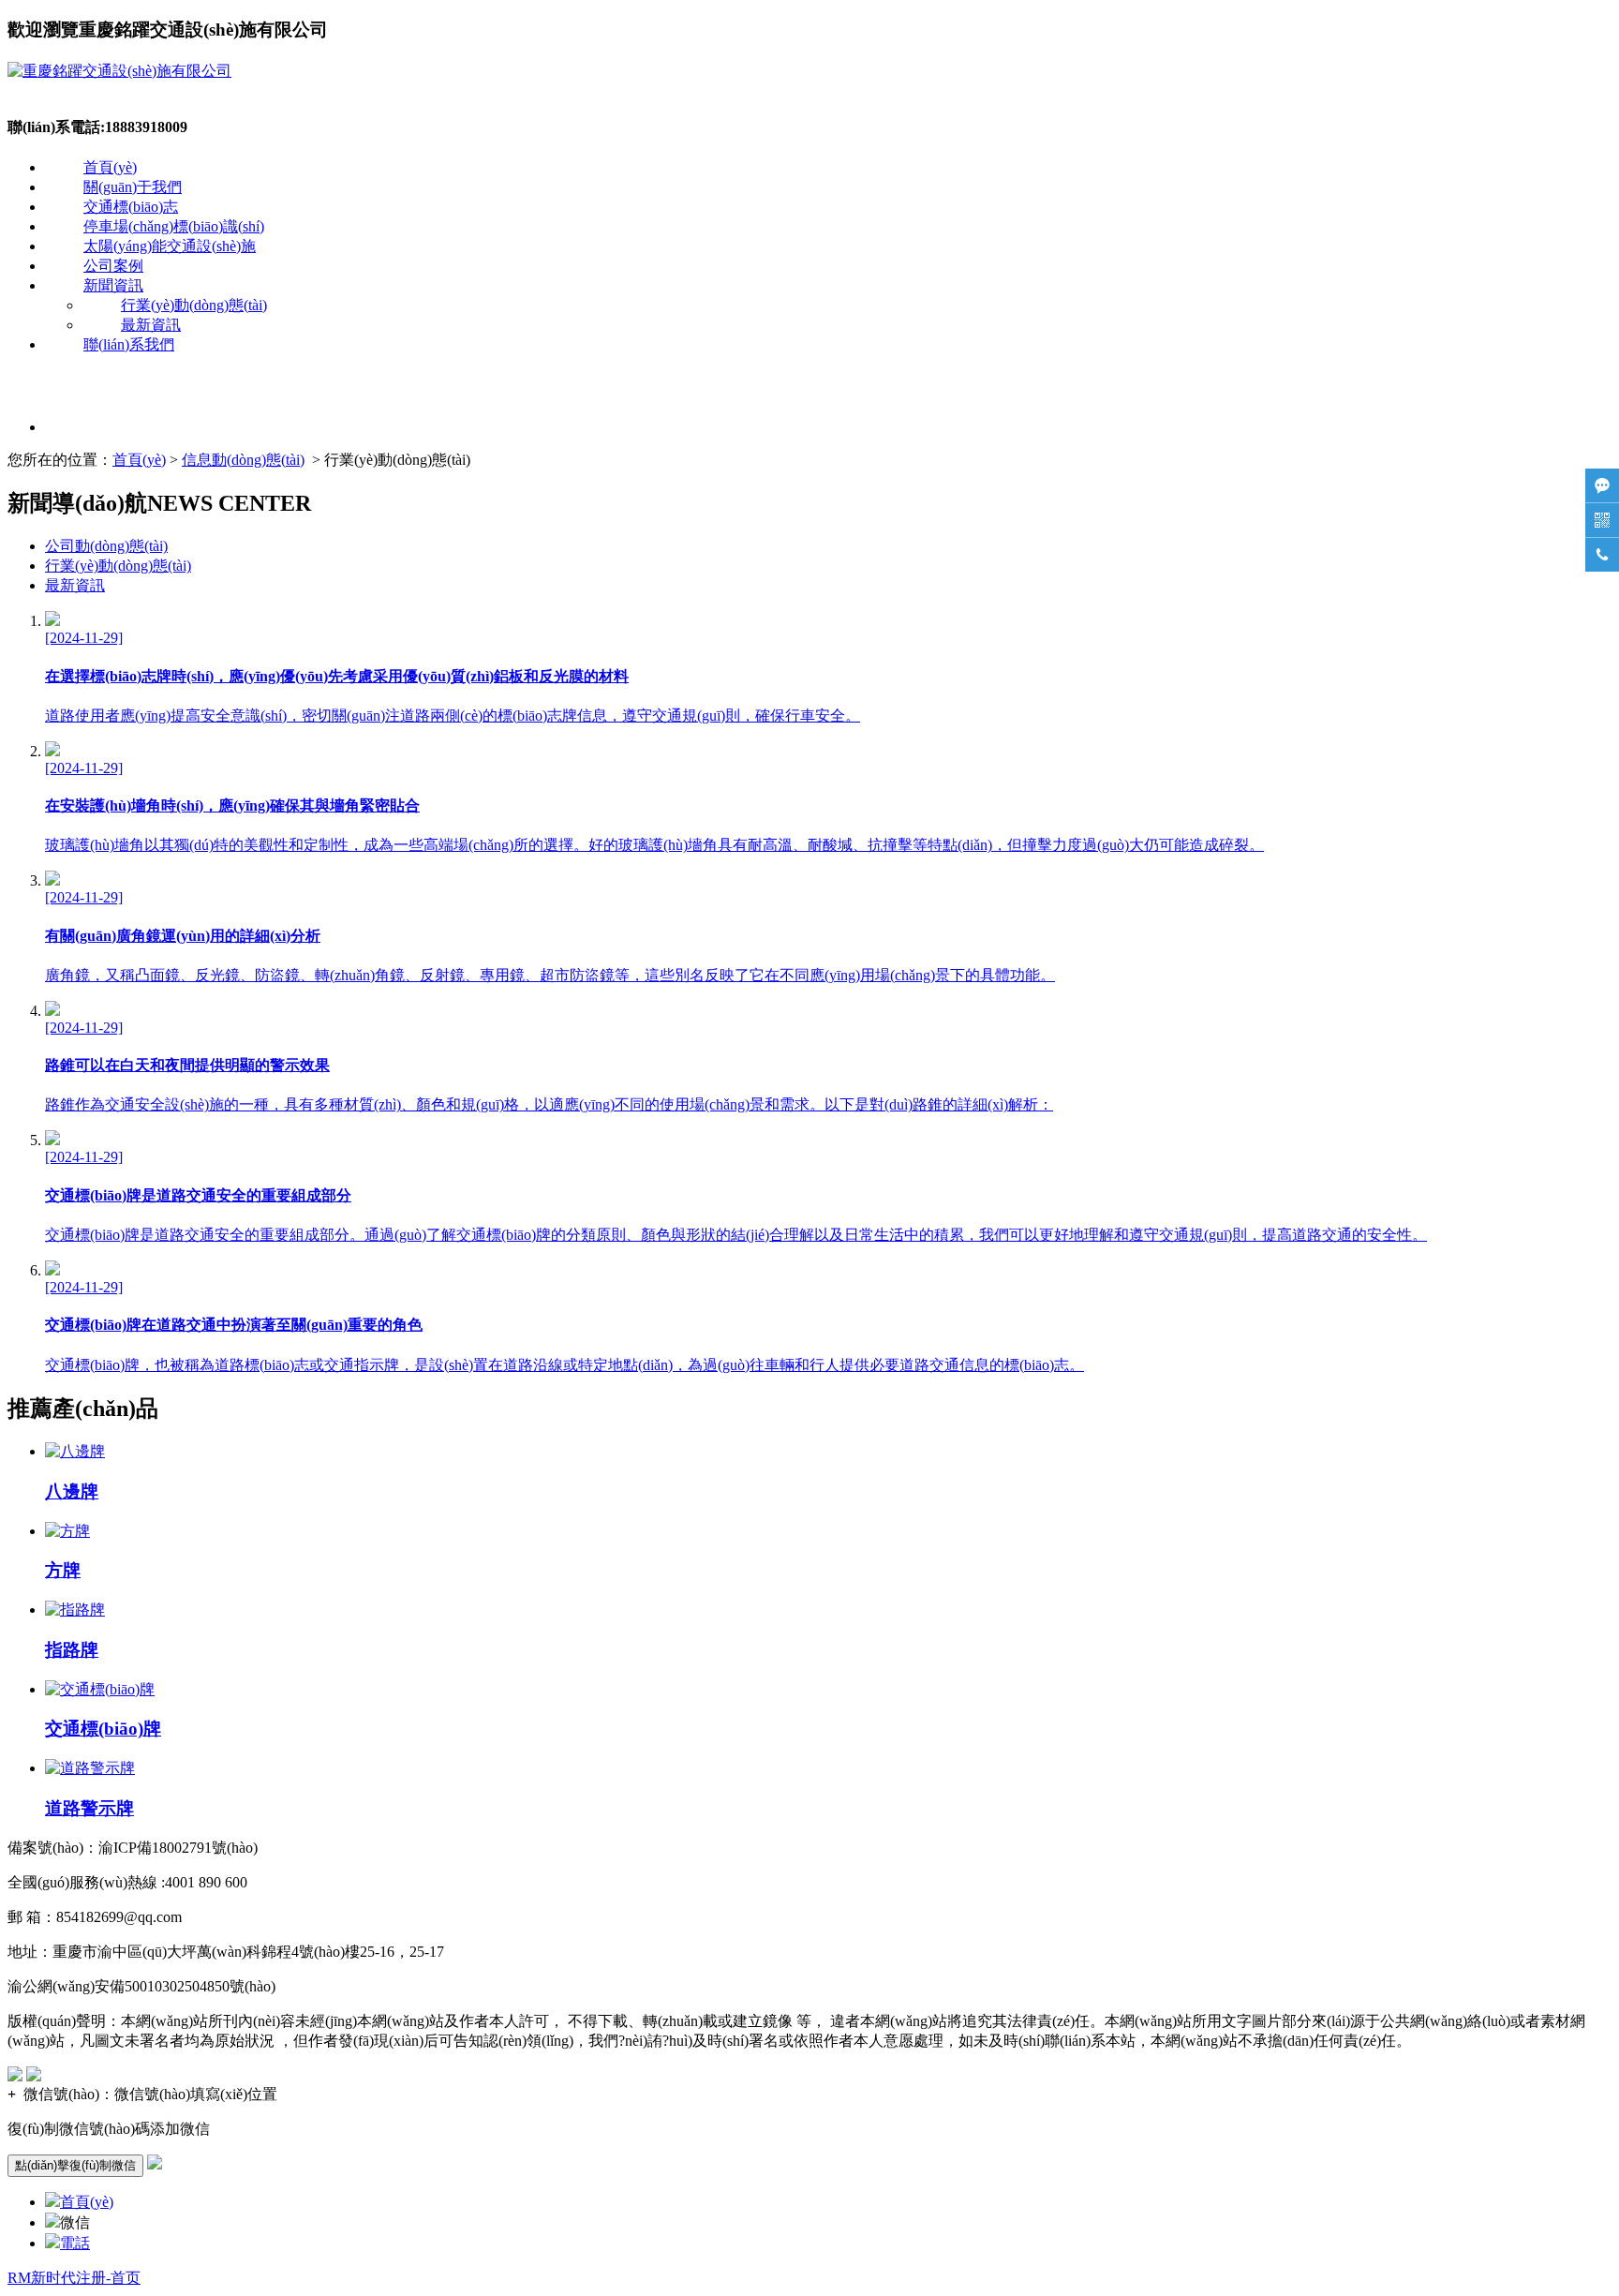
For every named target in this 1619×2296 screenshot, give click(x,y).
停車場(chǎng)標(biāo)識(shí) (174, 226)
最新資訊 (151, 325)
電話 (75, 2243)
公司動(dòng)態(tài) (106, 546)
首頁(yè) (110, 167)
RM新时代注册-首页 (74, 2278)
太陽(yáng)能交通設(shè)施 (170, 246)
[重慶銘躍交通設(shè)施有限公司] (119, 71)
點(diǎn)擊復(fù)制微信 (75, 2165)
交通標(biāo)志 (131, 207)
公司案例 (113, 266)
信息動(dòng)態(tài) (243, 460)
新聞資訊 (113, 285)
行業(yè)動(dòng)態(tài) (194, 305)
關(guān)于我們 (133, 187)
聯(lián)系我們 (129, 344)
